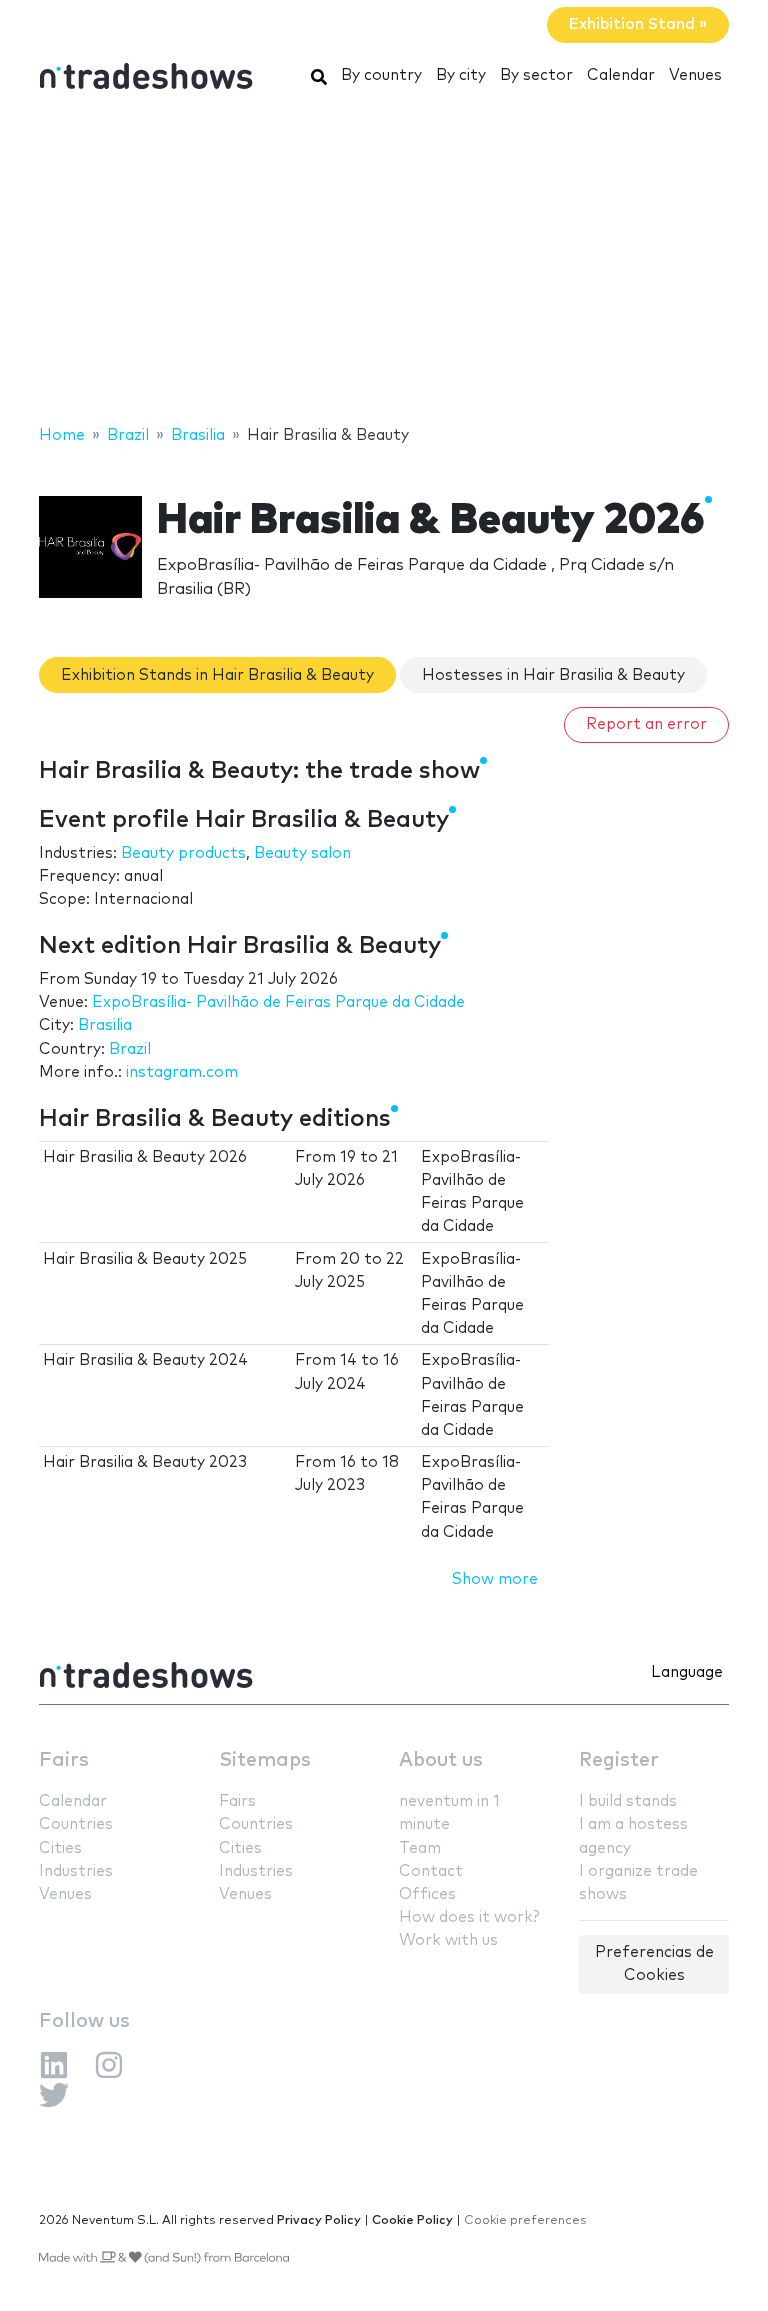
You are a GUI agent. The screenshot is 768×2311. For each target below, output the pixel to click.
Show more (495, 1579)
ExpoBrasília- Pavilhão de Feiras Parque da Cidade (278, 1002)
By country (381, 75)
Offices (427, 1894)
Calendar (621, 75)
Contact (431, 1871)
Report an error (646, 724)
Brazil (130, 1049)
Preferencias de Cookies (654, 1964)
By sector (536, 75)
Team (420, 1848)
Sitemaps (265, 1760)
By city (461, 75)
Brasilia (105, 1025)
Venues (695, 75)
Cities (60, 1848)
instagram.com (182, 1072)
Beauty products (183, 853)
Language (687, 1672)
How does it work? (469, 1917)
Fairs (64, 1760)
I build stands (628, 1801)
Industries (76, 1871)
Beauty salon (302, 853)
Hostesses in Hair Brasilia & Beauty (553, 675)
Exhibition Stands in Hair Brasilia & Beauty (217, 675)
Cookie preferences (525, 2220)
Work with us (448, 1940)
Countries (76, 1824)
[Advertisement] (384, 263)
